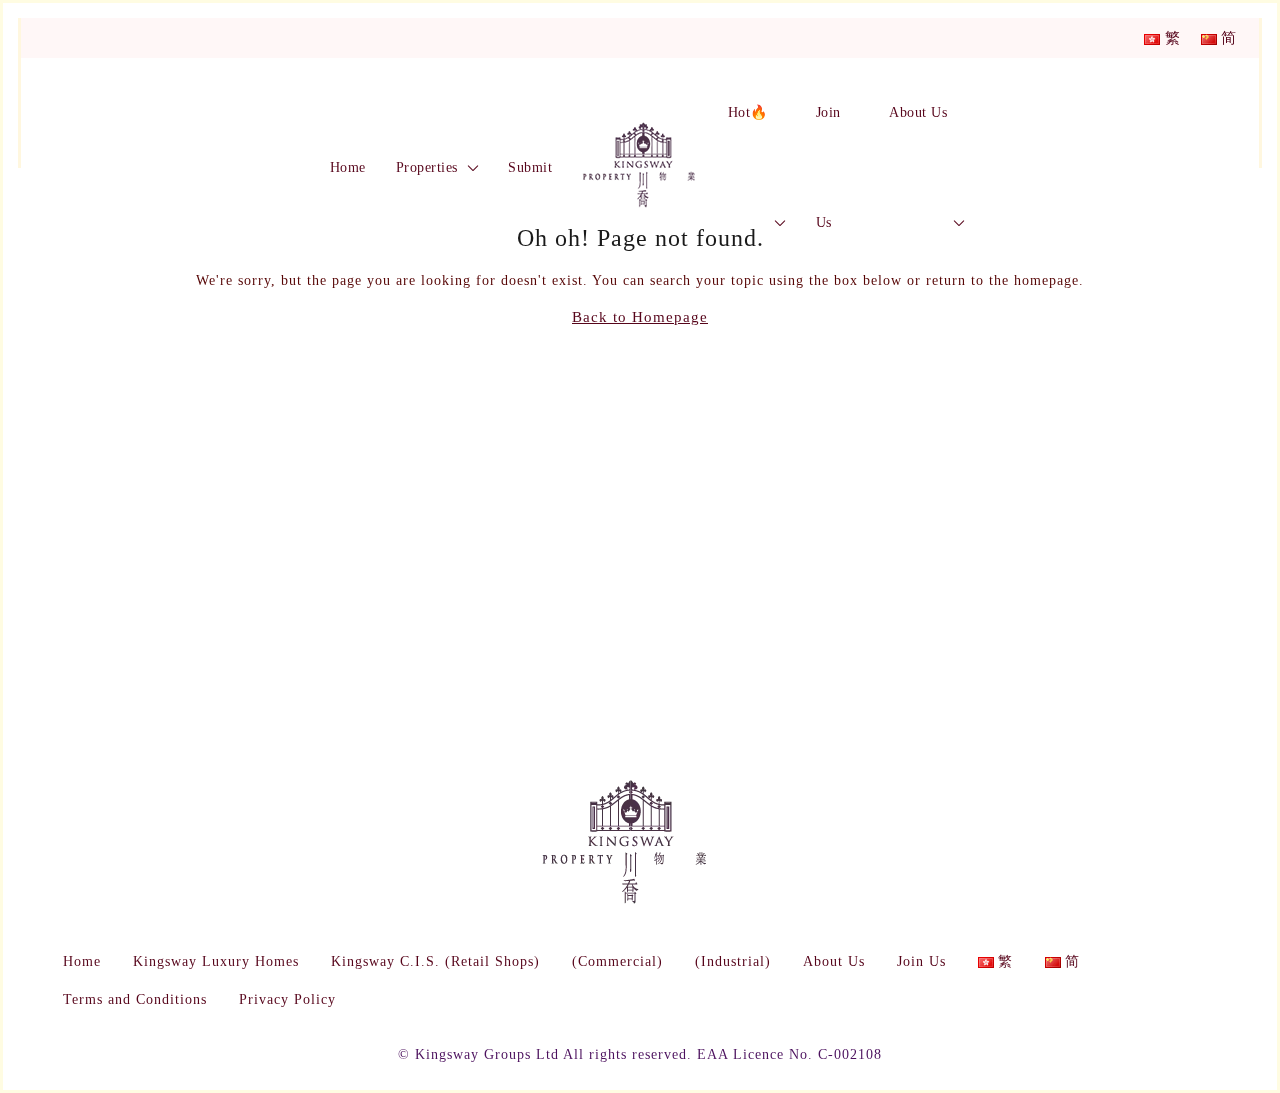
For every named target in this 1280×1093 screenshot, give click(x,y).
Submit (530, 167)
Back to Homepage (640, 317)
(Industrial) (733, 961)
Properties (427, 167)
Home (348, 167)
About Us (918, 112)
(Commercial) (617, 961)
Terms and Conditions (135, 999)
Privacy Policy (287, 999)
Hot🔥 (748, 112)
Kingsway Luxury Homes (216, 961)
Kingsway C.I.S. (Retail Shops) (435, 961)
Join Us (828, 167)
